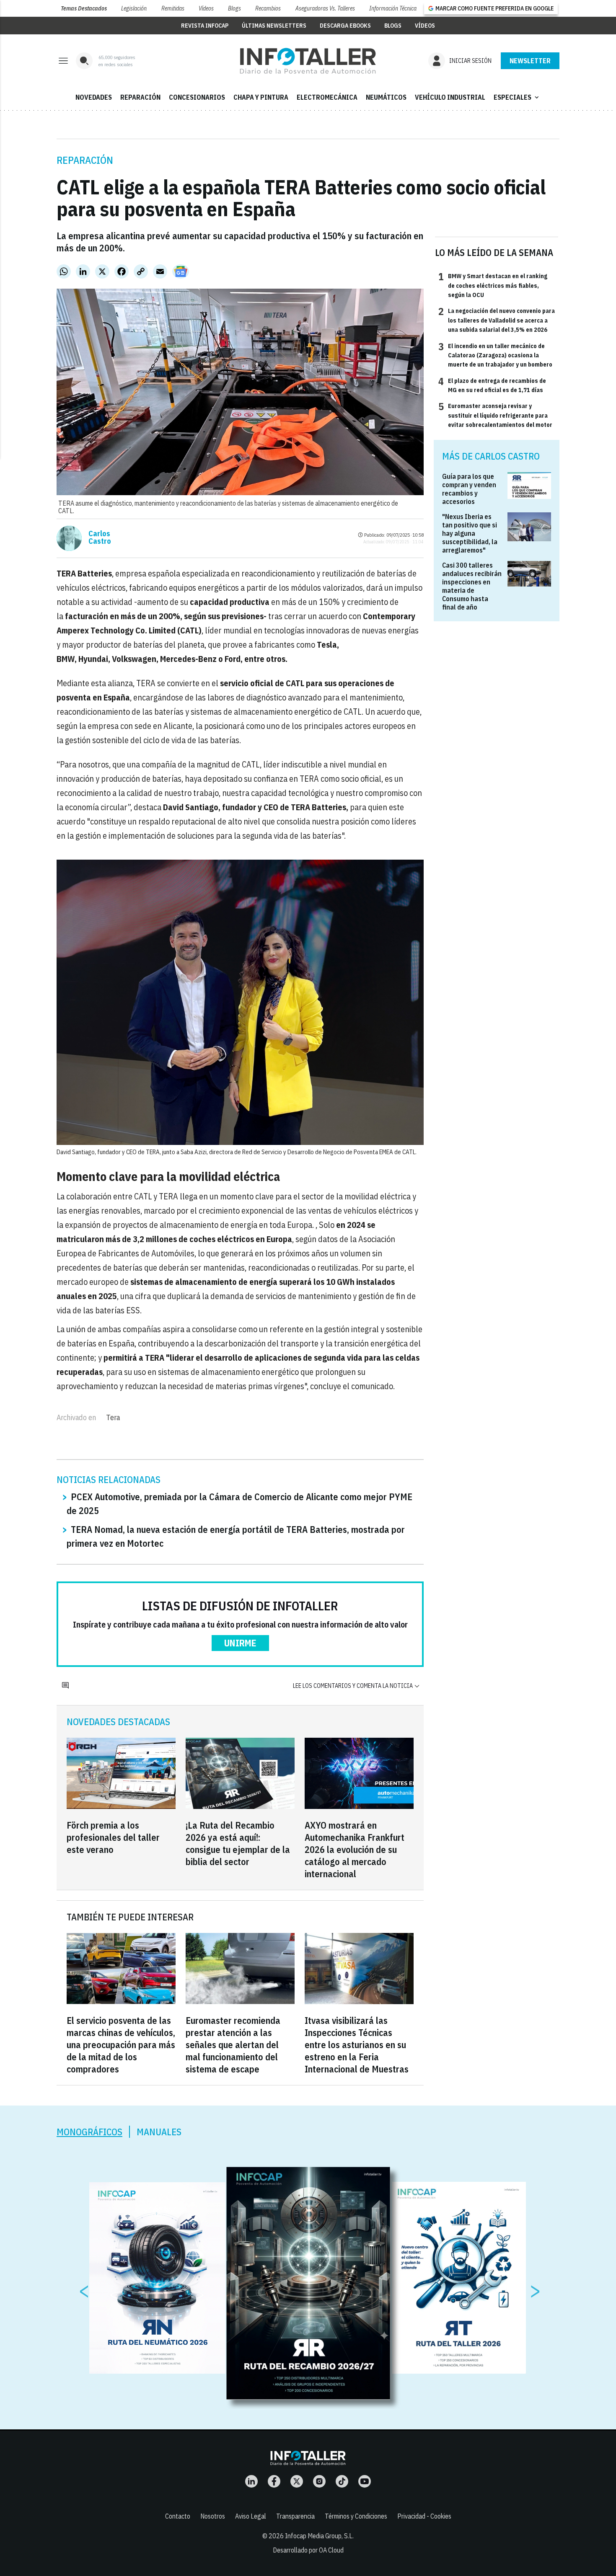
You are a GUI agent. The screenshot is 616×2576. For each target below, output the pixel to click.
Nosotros (213, 2516)
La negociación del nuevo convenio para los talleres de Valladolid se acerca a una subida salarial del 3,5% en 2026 (497, 320)
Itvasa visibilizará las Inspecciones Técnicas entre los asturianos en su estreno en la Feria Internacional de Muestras (357, 2045)
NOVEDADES (94, 97)
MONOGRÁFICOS (89, 2132)
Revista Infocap (205, 26)
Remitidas (173, 8)
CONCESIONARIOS (197, 97)
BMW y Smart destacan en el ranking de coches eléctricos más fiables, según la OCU (493, 285)
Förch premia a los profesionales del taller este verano (113, 1837)
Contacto (178, 2516)
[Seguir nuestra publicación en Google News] (181, 271)
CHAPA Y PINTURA (261, 97)
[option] (308, 2284)
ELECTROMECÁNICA (327, 97)
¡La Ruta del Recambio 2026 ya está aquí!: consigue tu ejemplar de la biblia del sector (238, 1843)
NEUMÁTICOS (386, 97)
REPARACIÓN (140, 97)
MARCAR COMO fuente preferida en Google (494, 8)
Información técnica (393, 8)
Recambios (268, 8)
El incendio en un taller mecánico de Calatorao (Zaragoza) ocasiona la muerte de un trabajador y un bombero (495, 355)
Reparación (85, 160)
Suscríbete (530, 61)
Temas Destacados (84, 8)
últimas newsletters (274, 26)
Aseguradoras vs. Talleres (325, 8)
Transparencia (295, 2516)
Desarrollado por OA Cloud (308, 2550)
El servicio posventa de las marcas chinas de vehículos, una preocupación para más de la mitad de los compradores (121, 2045)
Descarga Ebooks (345, 26)
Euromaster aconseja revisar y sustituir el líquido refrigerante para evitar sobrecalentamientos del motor (495, 415)
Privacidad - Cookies (424, 2516)
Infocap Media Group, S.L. (319, 2536)
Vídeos (206, 8)
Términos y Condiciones (356, 2516)
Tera (113, 1417)
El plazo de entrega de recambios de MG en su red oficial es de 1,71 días (492, 385)
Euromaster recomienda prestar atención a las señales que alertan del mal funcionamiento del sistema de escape (233, 2045)
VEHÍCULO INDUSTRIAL (450, 97)
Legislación (134, 8)
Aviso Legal (251, 2516)
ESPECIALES (517, 97)
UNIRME (240, 1643)
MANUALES (159, 2132)
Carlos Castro (100, 537)
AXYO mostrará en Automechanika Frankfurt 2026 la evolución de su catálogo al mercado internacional (355, 1849)
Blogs (234, 8)
